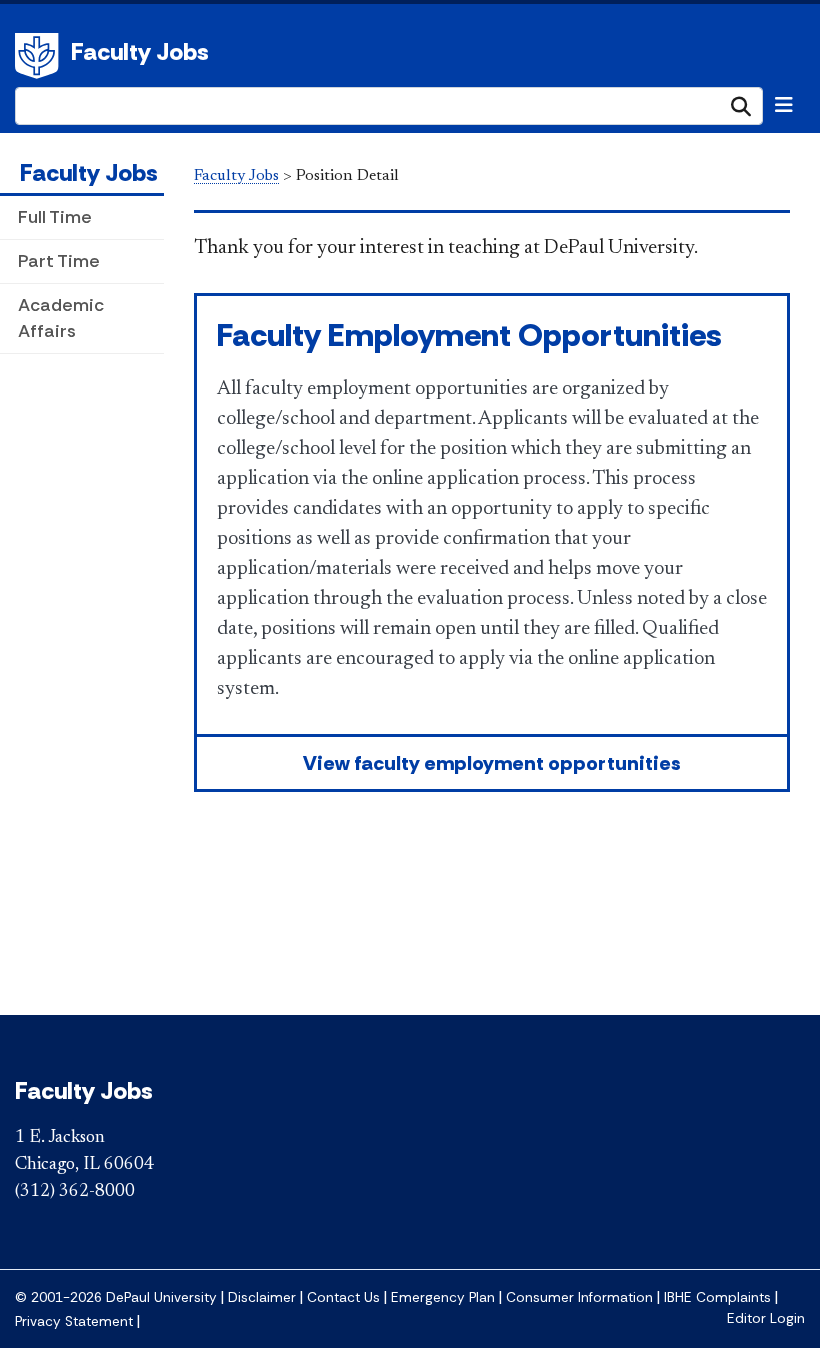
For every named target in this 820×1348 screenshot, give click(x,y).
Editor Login (766, 1318)
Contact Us (343, 1297)
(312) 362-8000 (75, 1192)
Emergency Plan (443, 1297)
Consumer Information (579, 1297)
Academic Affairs (61, 317)
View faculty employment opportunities (492, 763)
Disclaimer (262, 1297)
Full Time (55, 217)
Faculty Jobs (140, 51)
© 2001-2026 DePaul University (116, 1297)
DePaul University (40, 56)
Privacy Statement (74, 1321)
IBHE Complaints (717, 1297)
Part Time (59, 261)
